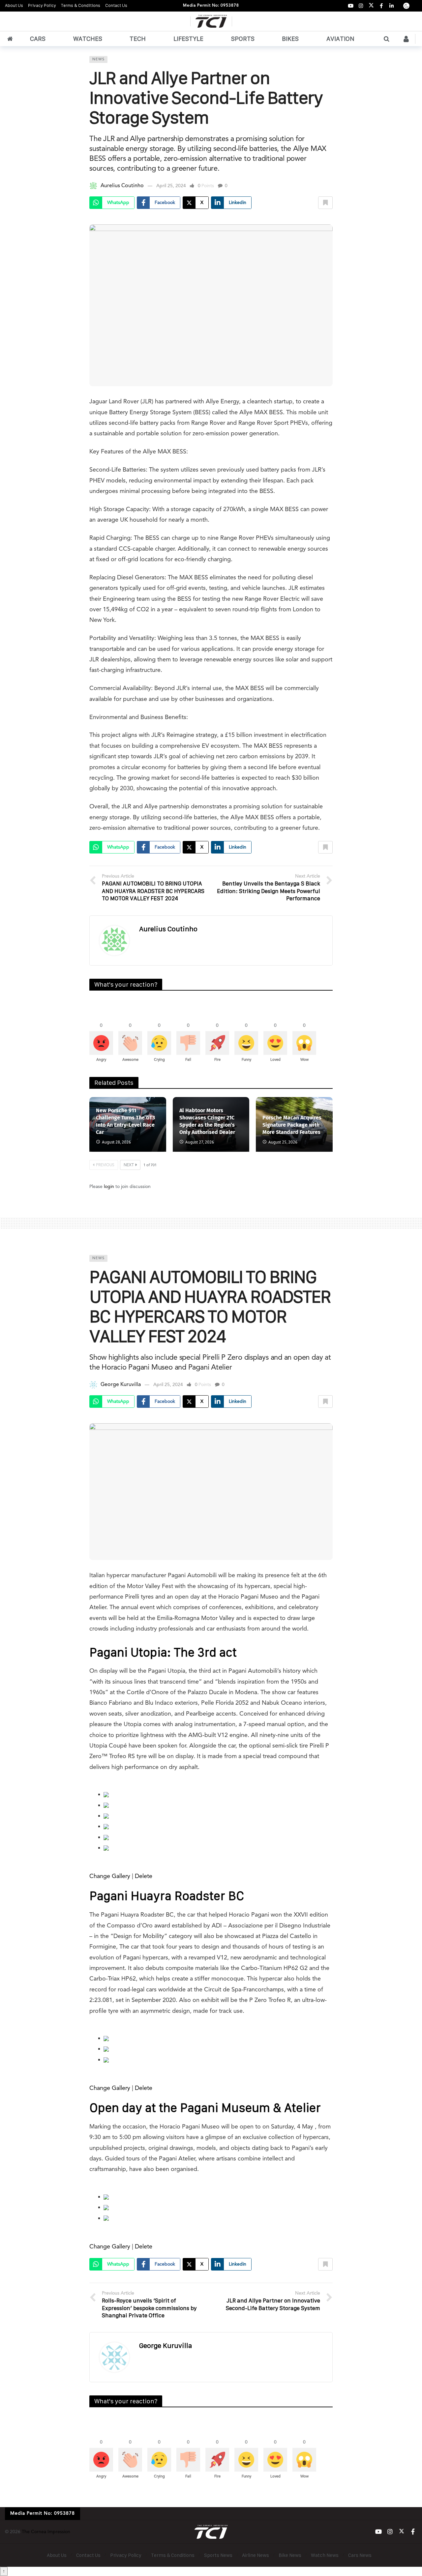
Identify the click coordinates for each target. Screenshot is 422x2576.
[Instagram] (361, 6)
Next (129, 1165)
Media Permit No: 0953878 (211, 6)
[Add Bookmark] (325, 203)
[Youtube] (351, 6)
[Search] (386, 39)
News (98, 59)
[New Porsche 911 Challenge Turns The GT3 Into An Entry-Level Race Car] (128, 1124)
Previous (105, 1165)
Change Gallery (110, 1876)
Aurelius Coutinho (122, 186)
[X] (371, 6)
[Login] (406, 39)
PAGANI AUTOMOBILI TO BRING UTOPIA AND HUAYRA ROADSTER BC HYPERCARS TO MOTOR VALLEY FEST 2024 (210, 1306)
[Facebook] (381, 6)
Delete (144, 1876)
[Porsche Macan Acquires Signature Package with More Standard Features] (294, 1124)
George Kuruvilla (121, 1385)
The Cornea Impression (46, 2532)
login (109, 1187)
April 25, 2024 (171, 186)
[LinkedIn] (392, 6)
